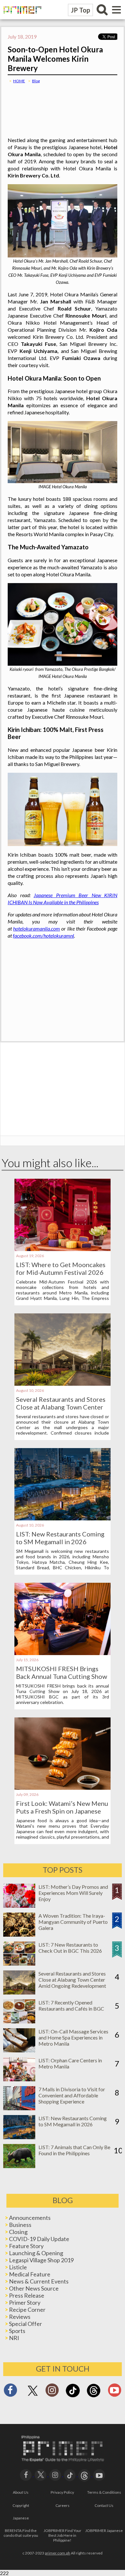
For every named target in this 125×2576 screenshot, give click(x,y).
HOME (19, 81)
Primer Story (25, 2302)
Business (20, 2225)
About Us (21, 2492)
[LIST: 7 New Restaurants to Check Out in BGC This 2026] (19, 1964)
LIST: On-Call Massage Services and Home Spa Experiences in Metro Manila (73, 2037)
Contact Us (104, 2505)
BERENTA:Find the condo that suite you (21, 2533)
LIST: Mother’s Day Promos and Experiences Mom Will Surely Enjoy (73, 1893)
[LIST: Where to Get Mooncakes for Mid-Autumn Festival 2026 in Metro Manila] (63, 1249)
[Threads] (94, 2396)
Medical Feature (30, 2274)
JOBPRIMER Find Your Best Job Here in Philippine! (63, 2535)
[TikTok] (73, 2396)
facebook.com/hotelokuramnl (43, 936)
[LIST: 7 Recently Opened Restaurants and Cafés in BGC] (19, 2021)
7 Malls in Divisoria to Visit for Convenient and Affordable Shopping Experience (72, 2095)
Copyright (21, 2505)
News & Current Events (39, 2281)
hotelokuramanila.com (37, 928)
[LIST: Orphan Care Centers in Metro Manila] (19, 2079)
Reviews (20, 2317)
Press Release (27, 2295)
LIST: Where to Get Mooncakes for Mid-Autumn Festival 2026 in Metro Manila (61, 1272)
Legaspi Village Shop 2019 (41, 2260)
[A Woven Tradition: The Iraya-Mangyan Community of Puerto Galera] (19, 1935)
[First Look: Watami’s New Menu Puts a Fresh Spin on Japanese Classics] (63, 1788)
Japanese (21, 2518)
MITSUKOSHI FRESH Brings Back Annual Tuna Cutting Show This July (62, 1676)
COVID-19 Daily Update (39, 2239)
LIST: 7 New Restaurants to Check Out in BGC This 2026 (70, 1948)
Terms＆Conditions (104, 2492)
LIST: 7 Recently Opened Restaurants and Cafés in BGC (71, 2005)
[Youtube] (115, 2392)
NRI (14, 2338)
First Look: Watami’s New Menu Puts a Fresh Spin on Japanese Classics (62, 1811)
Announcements (30, 2218)
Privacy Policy (62, 2492)
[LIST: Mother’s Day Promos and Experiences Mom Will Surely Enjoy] (19, 1906)
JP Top (80, 10)
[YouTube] (99, 2474)
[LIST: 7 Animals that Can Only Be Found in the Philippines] (19, 2166)
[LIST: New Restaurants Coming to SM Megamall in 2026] (63, 1518)
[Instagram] (52, 2392)
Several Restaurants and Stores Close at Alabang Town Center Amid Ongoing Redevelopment (61, 1407)
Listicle (18, 2267)
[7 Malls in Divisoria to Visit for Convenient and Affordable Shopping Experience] (19, 2108)
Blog (36, 81)
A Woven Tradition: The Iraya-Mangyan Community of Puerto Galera (73, 1922)
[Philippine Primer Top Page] (21, 18)
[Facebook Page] (10, 2392)
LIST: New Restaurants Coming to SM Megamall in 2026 (60, 1538)
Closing (18, 2232)
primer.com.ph (58, 2553)
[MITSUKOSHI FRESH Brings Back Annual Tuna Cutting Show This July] (63, 1653)
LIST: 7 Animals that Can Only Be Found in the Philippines (74, 2150)
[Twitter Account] (33, 2396)
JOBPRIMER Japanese (104, 2531)
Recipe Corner (27, 2310)
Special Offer (25, 2324)
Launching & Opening (36, 2253)
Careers (63, 2505)
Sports (17, 2331)
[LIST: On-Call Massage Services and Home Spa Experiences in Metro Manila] (19, 2050)
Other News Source (34, 2288)
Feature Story (26, 2246)
